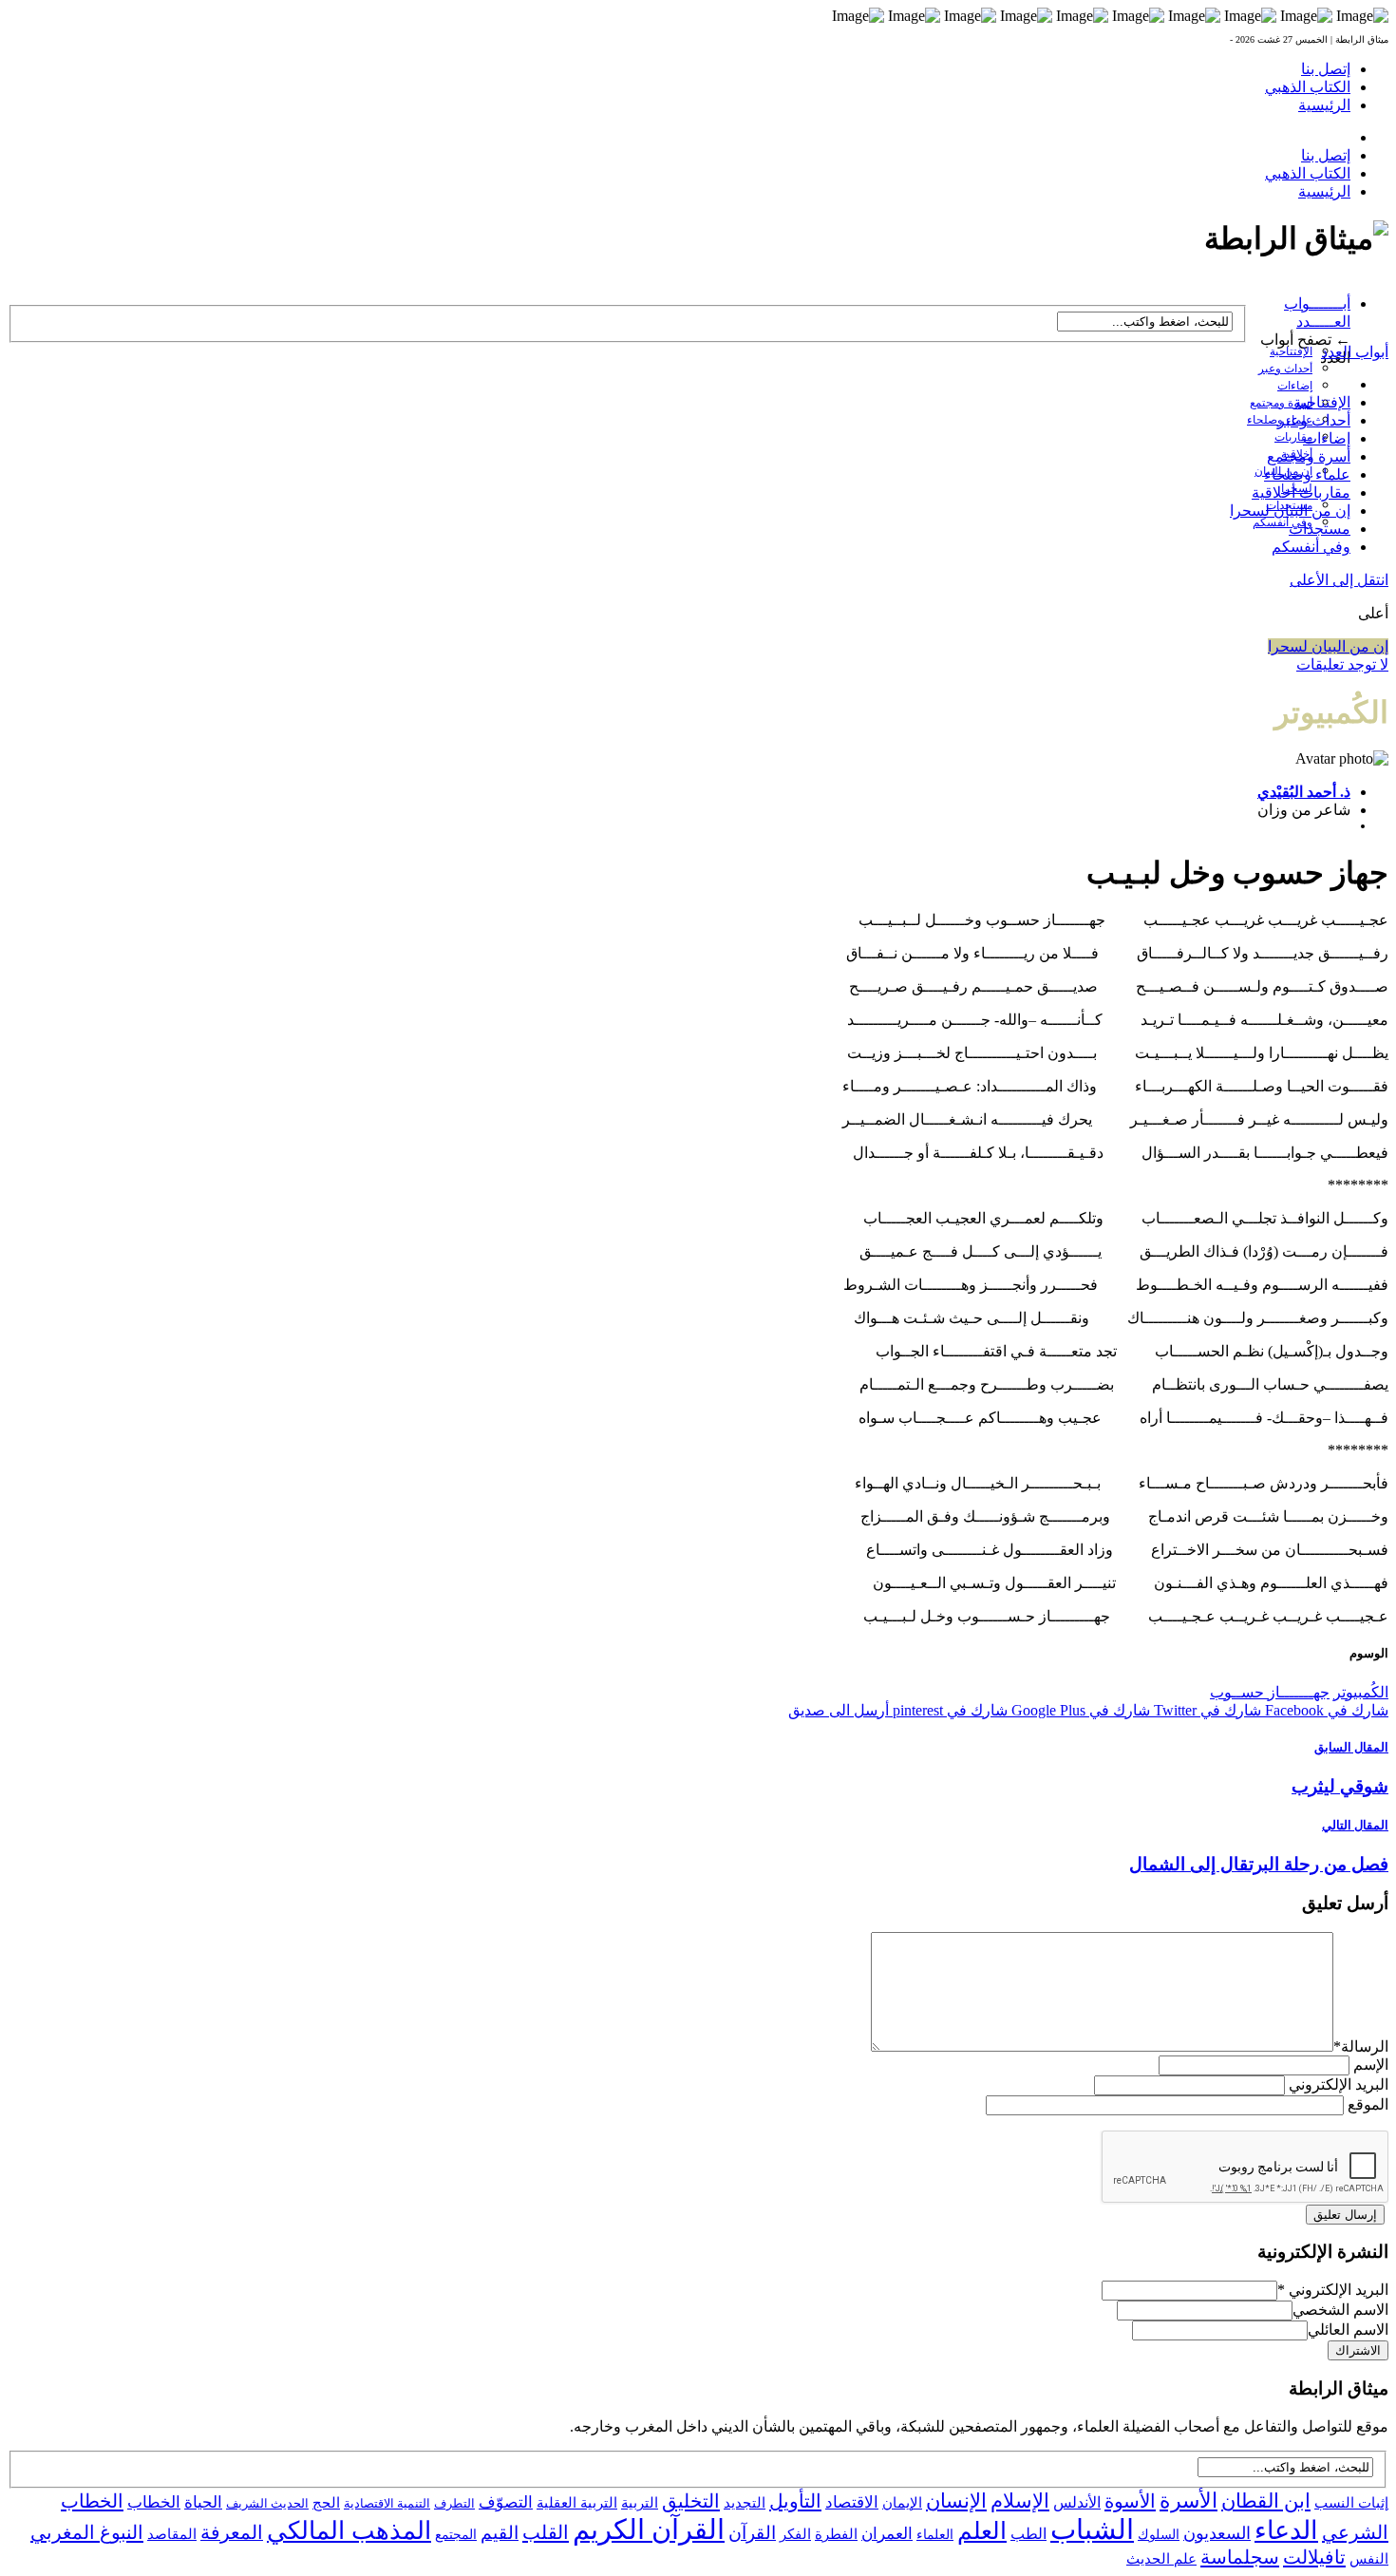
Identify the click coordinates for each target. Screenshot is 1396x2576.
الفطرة (836, 2534)
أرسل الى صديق (839, 1710)
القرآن (752, 2533)
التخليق (691, 2501)
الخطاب (154, 2502)
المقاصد (172, 2534)
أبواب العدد (1355, 352)
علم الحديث (1161, 2559)
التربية (640, 2503)
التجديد (745, 2502)
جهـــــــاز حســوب (1270, 1692)
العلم (982, 2531)
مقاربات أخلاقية (1301, 492)
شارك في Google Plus (1079, 1710)
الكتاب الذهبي (1308, 87)
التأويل (795, 2501)
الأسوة (1130, 2501)
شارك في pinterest (948, 1710)
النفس (1369, 2558)
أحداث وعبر (1285, 369)
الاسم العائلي (1348, 2330)
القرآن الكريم (649, 2529)
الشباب (1092, 2529)
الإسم (1371, 2065)
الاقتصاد (852, 2502)
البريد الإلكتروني (1339, 2084)
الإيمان (902, 2503)
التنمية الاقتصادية (387, 2503)
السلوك (1159, 2535)
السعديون (1217, 2533)
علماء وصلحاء (1307, 474)
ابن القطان (1266, 2501)
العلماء (935, 2535)
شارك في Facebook (1325, 1710)
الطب (1028, 2534)
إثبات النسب (1351, 2502)
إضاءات (1295, 386)
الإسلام (1020, 2501)
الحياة (203, 2502)
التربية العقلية (577, 2502)
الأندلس (1077, 2502)
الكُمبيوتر (1361, 1692)
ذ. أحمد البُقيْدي (1304, 792)
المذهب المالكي (349, 2531)
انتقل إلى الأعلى (1339, 580)
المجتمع (456, 2535)
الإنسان (956, 2501)
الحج (326, 2502)
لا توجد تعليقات (1342, 664)
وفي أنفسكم (1283, 522)
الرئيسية (1324, 105)
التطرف (454, 2503)
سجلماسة (1240, 2557)
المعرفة (232, 2532)
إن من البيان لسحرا (1290, 511)
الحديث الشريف (267, 2503)
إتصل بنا (1326, 69)
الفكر (795, 2534)
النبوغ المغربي (87, 2532)
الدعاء (1286, 2530)
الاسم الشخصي (1340, 2310)
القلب (546, 2532)
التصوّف (506, 2502)
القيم (500, 2533)
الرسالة (1361, 2046)
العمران (887, 2534)
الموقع (1368, 2104)
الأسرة (1188, 2501)
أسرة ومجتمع (1281, 403)
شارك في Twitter (1206, 1710)
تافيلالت (1314, 2557)
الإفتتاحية (1291, 351)
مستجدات (1320, 529)
